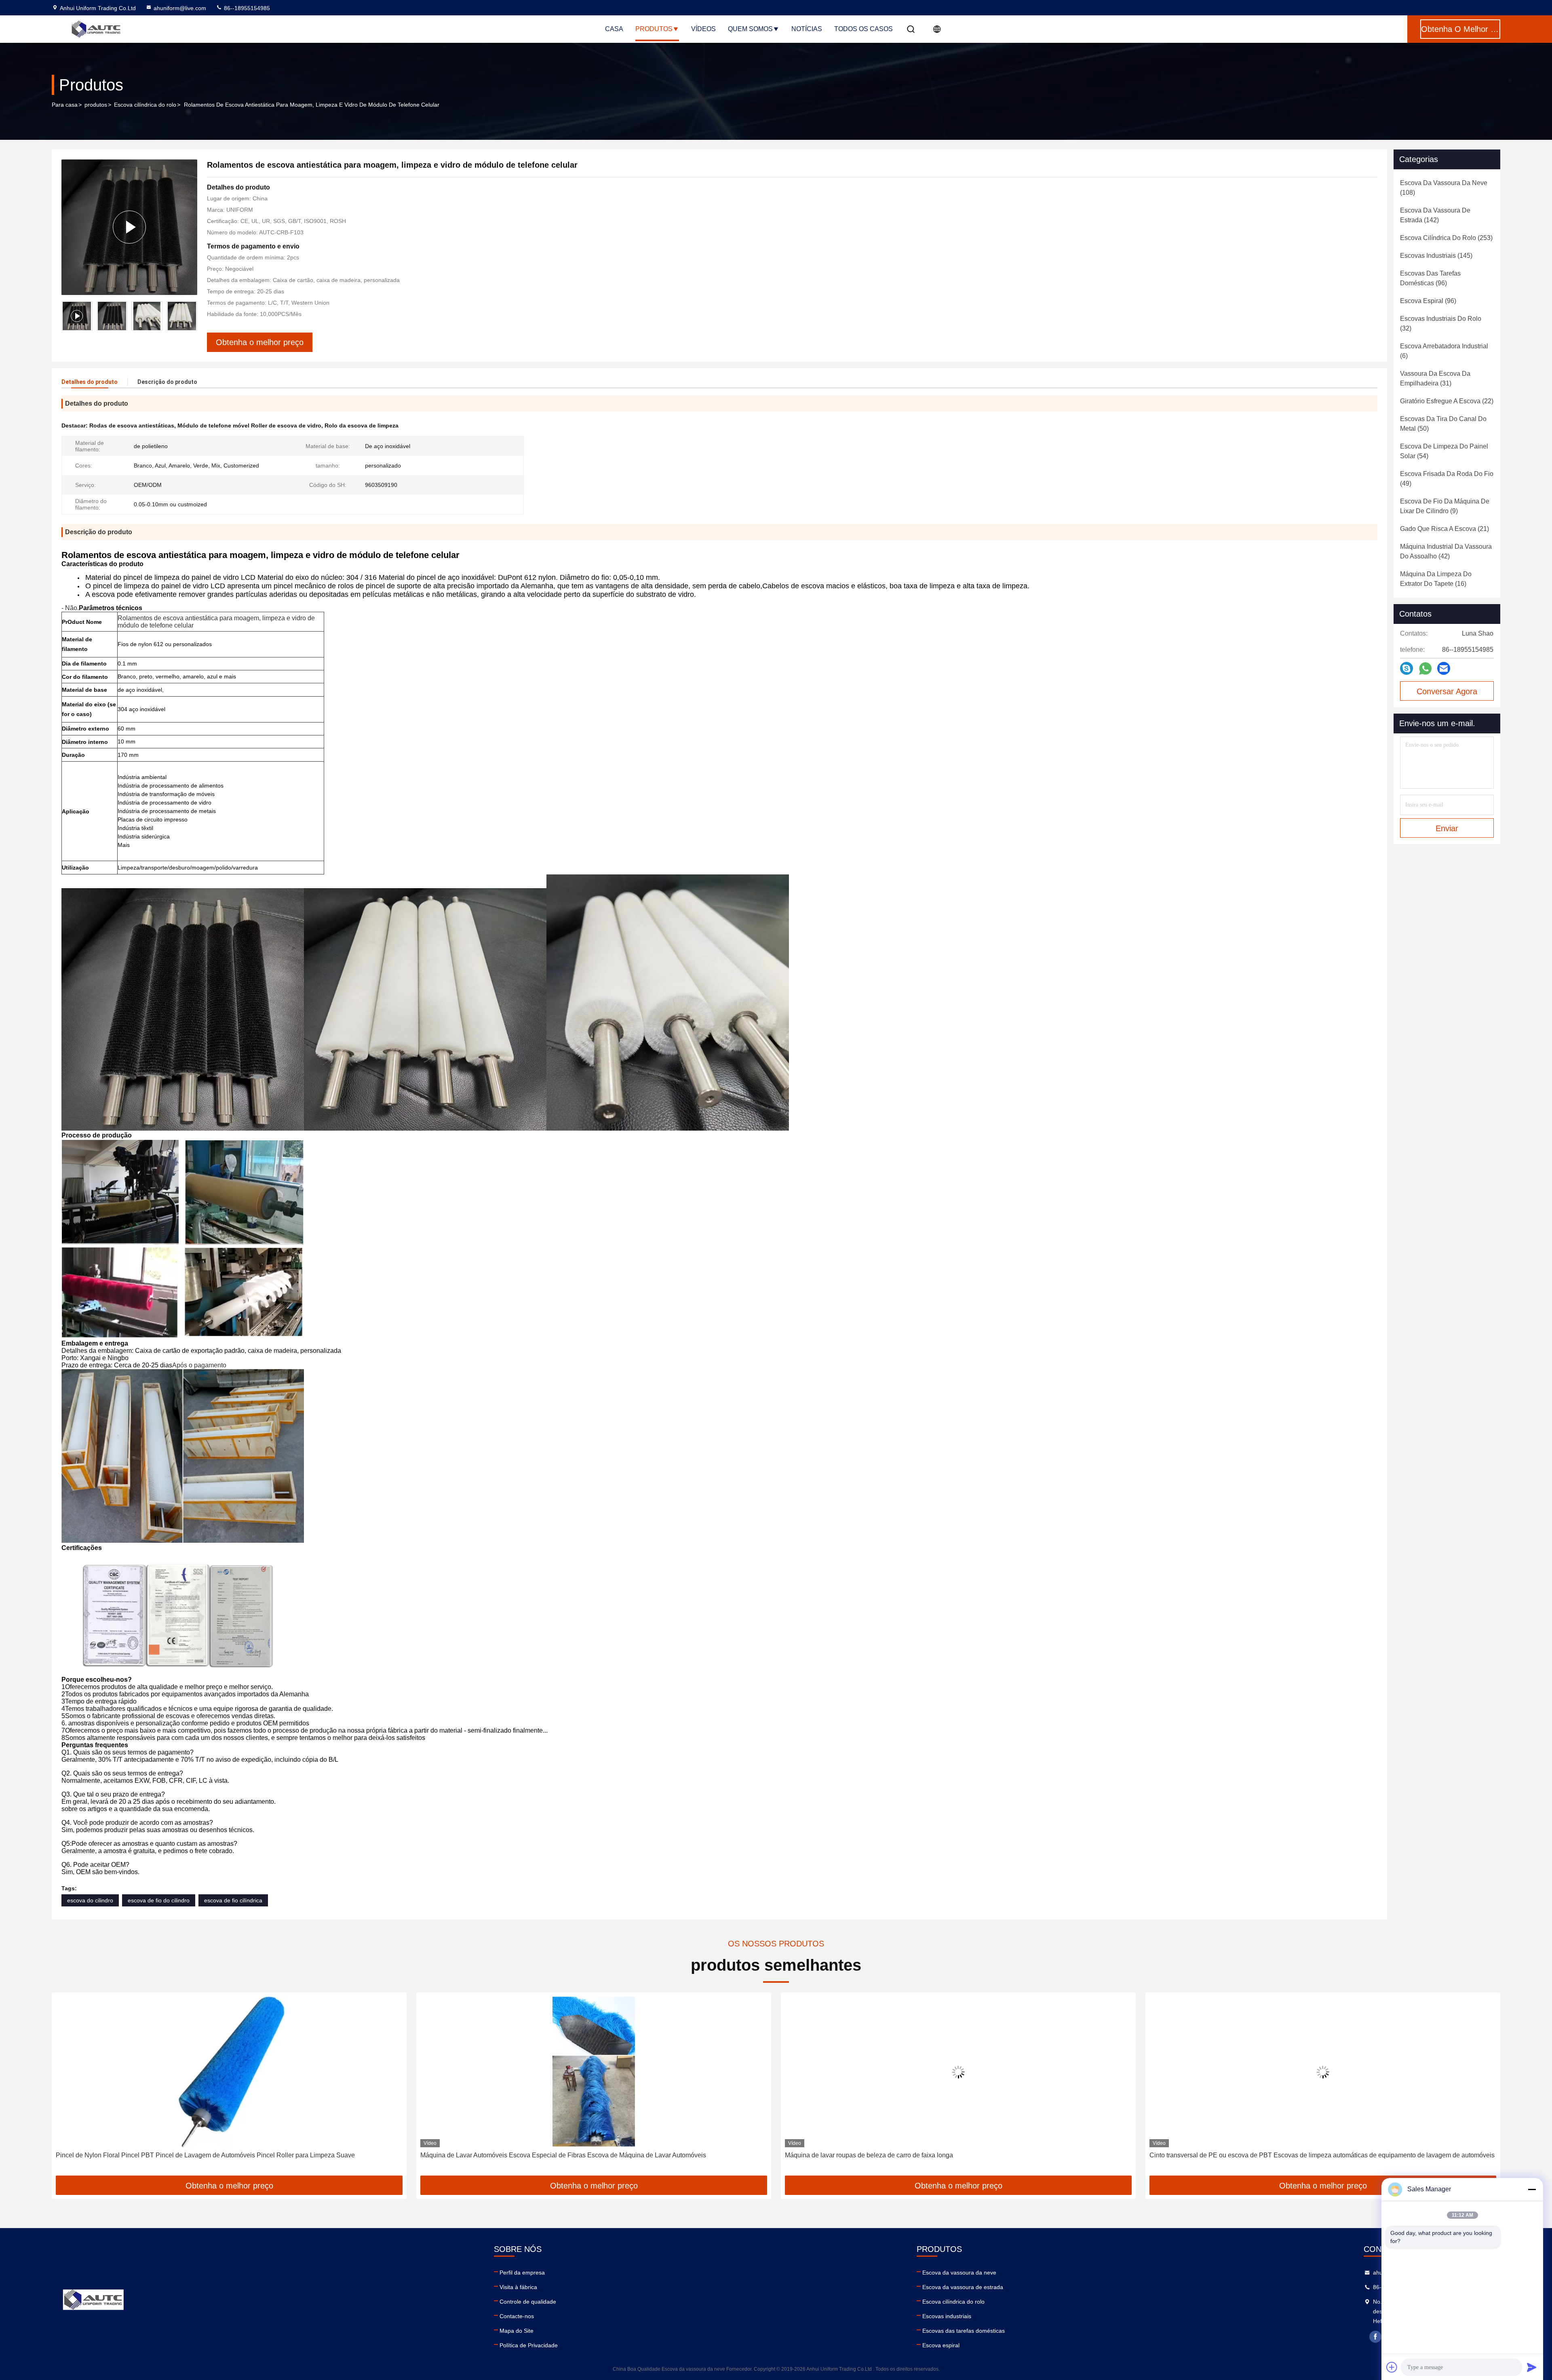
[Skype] (1406, 668)
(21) (1444, 529)
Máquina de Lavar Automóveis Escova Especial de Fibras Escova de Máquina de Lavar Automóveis (199, 2155)
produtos (96, 105)
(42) (1446, 551)
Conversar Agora (1447, 691)
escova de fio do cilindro (159, 1900)
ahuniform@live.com (180, 8)
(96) (1430, 278)
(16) (1436, 579)
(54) (1444, 451)
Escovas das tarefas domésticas (964, 2331)
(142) (1435, 215)
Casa (614, 29)
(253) (1446, 238)
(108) (1444, 188)
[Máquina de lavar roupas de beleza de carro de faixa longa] (594, 2072)
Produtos (654, 29)
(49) (1447, 479)
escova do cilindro (90, 1900)
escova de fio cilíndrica (233, 1900)
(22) (1447, 401)
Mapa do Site (517, 2331)
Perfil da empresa (522, 2273)
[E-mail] (1444, 668)
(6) (1444, 351)
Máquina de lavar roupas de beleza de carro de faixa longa (504, 2155)
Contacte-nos (517, 2316)
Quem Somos (750, 29)
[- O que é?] (1425, 669)
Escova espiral (941, 2345)
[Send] (1532, 2367)
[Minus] (1532, 2189)
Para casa (65, 105)
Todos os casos (864, 29)
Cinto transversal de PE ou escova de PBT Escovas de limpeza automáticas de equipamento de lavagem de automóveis (957, 2155)
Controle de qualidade (528, 2302)
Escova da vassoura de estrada (963, 2287)
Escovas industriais (947, 2316)
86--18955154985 (246, 8)
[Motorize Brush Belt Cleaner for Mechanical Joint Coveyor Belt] (1323, 2072)
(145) (1436, 256)
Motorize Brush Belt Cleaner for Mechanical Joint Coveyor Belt (1239, 2155)
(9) (1445, 506)
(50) (1443, 424)
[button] (191, 316)
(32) (1441, 323)
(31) (1435, 378)
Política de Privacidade (529, 2345)
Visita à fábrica (518, 2287)
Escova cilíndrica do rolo (145, 105)
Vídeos (703, 29)
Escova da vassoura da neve (959, 2273)
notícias (807, 29)
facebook (1375, 2337)
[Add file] (1392, 2367)
